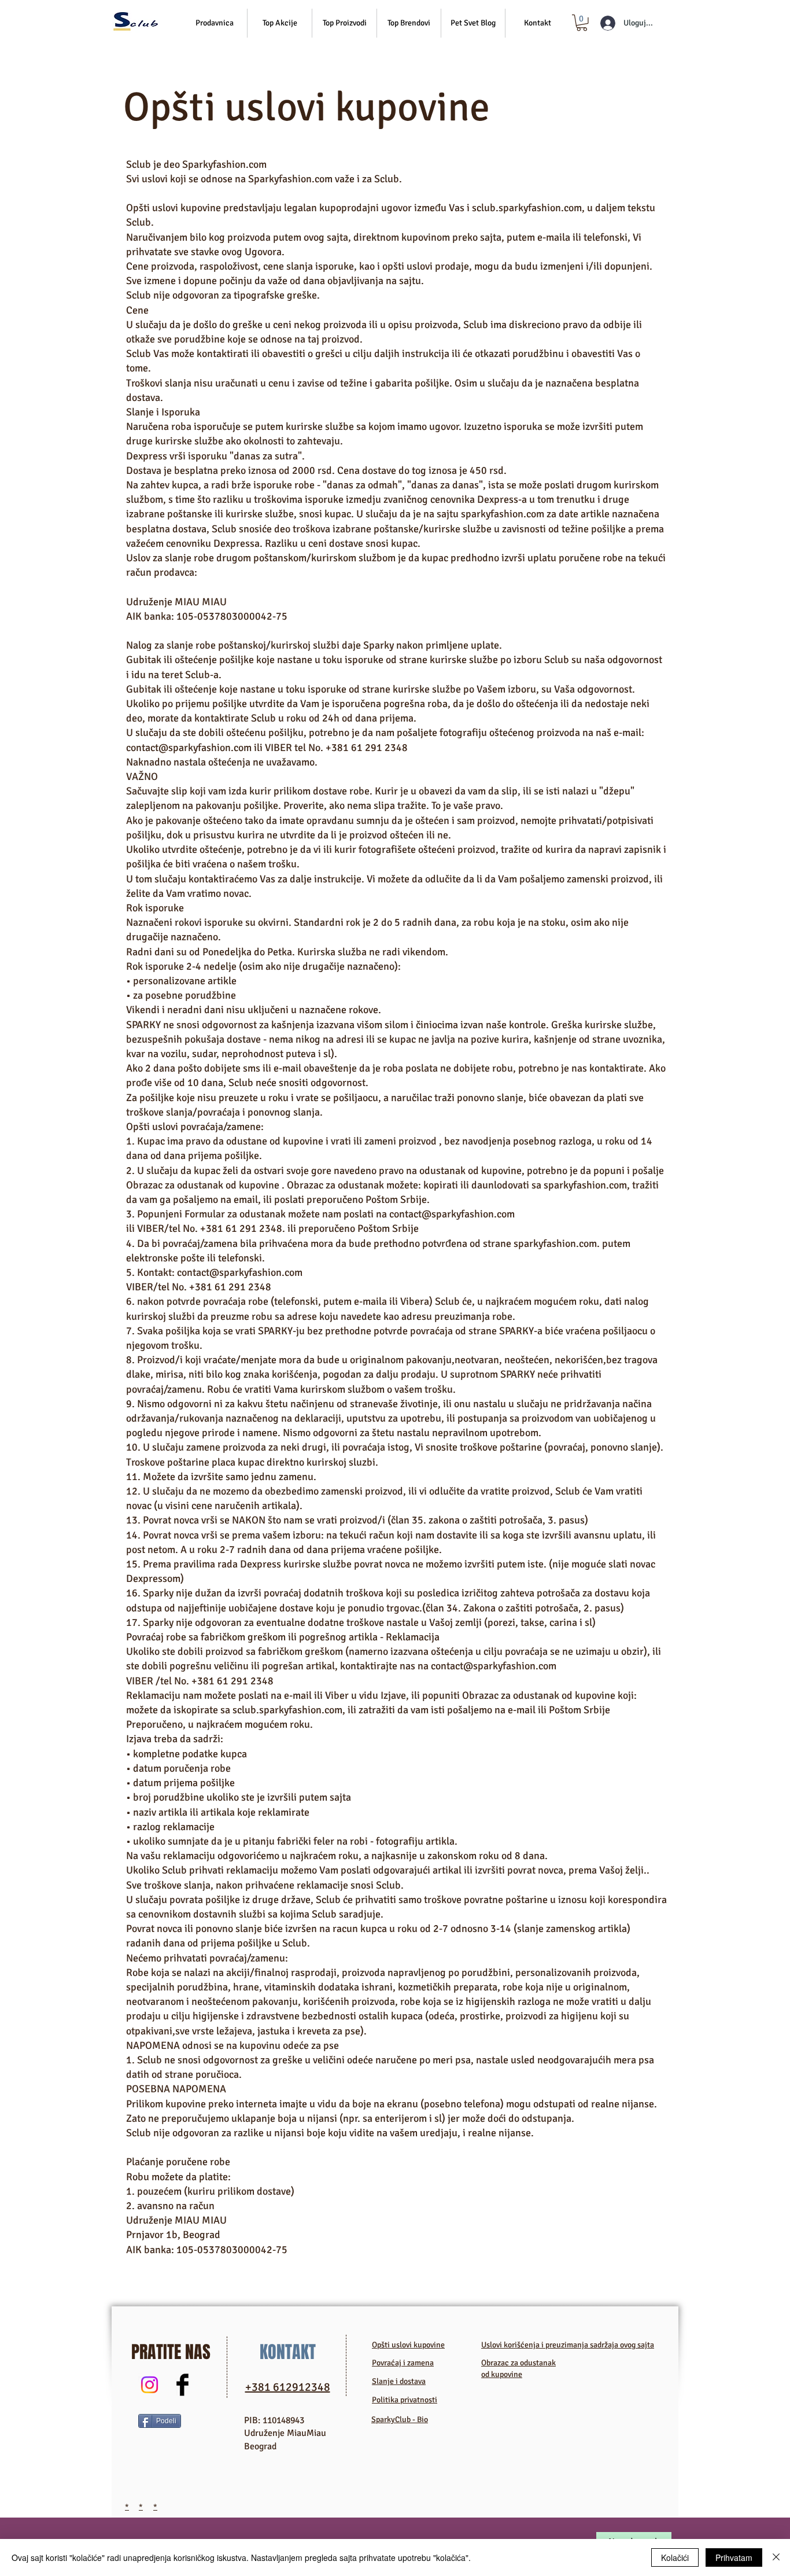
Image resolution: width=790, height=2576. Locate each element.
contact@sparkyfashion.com (189, 748)
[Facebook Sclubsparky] (182, 2385)
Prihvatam (734, 2557)
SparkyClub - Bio (400, 2419)
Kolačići (675, 2557)
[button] (280, 23)
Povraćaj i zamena (403, 2363)
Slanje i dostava (399, 2381)
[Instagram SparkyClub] (149, 2385)
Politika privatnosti (405, 2400)
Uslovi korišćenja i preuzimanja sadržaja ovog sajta (568, 2345)
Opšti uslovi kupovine (408, 2345)
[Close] (776, 2557)
